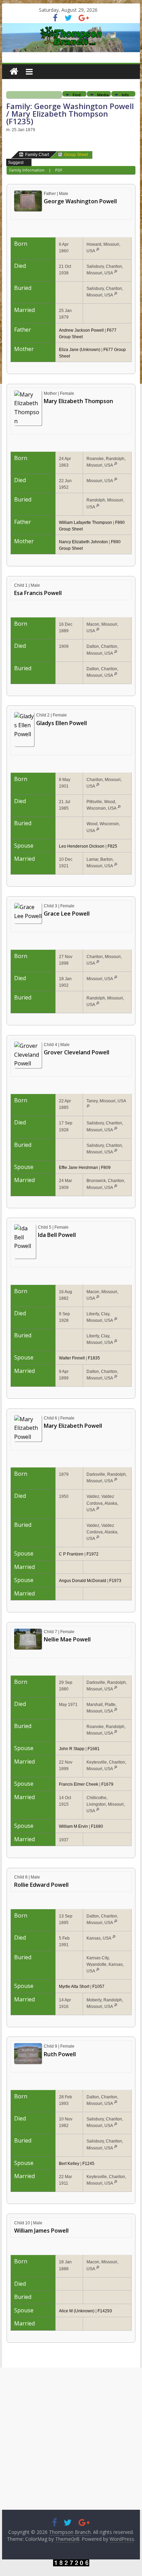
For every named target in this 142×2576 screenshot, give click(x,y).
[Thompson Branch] (71, 27)
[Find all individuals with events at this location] (98, 251)
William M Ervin (73, 1826)
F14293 (105, 2311)
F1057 (98, 1987)
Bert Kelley (69, 2164)
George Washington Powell (80, 201)
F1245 (88, 2164)
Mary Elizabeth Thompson (78, 401)
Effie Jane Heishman (78, 1168)
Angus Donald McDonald (83, 1581)
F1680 (97, 1826)
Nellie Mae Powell (67, 1639)
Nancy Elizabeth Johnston (83, 542)
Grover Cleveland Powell (77, 1052)
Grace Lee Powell (67, 914)
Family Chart (37, 155)
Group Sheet (76, 155)
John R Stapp (72, 1749)
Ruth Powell (60, 2054)
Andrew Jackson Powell (81, 330)
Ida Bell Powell (57, 1235)
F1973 (115, 1581)
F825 (112, 846)
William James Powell (41, 2231)
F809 (106, 1168)
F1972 (93, 1554)
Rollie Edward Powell (41, 1885)
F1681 (94, 1749)
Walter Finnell (72, 1358)
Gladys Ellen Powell (62, 723)
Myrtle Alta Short (74, 1987)
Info (125, 94)
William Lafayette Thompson (85, 523)
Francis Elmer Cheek (79, 1784)
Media (103, 94)
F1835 (94, 1358)
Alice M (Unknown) (77, 2311)
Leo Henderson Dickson (82, 846)
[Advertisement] (71, 2439)
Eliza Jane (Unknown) (80, 350)
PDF (59, 170)
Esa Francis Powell (38, 593)
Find (77, 94)
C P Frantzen (71, 1554)
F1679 (107, 1784)
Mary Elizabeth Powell (73, 1426)
